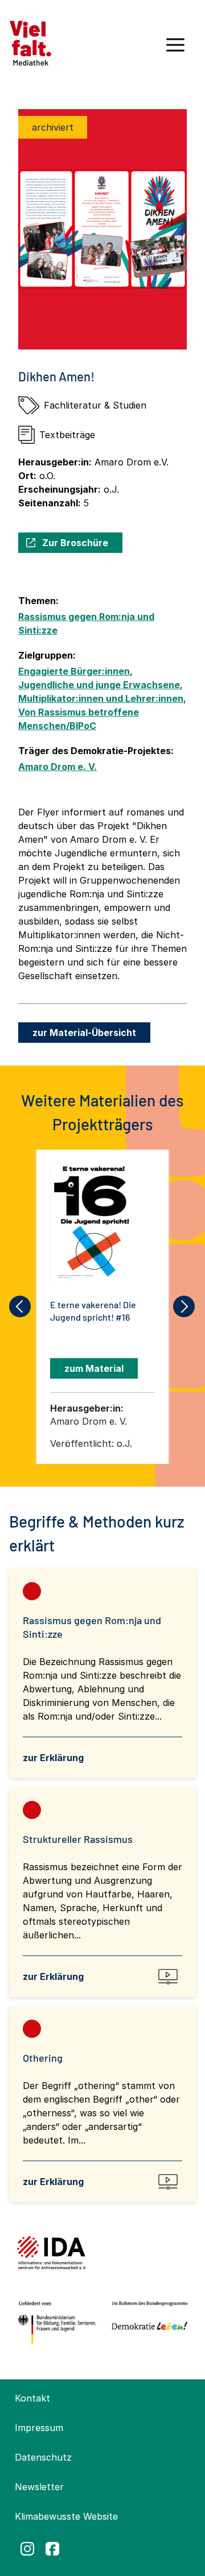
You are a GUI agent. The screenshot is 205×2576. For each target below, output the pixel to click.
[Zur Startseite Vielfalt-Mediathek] (30, 42)
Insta (27, 2549)
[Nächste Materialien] (184, 1306)
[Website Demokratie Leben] (147, 2323)
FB (52, 2549)
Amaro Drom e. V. (58, 767)
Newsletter (39, 2487)
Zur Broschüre (75, 543)
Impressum (39, 2428)
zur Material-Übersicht (84, 1033)
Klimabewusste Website (66, 2516)
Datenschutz (43, 2457)
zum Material (94, 1368)
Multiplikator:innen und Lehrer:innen (101, 698)
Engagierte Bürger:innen (74, 671)
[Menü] (175, 49)
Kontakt (32, 2398)
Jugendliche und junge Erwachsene (99, 685)
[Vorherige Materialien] (20, 1306)
